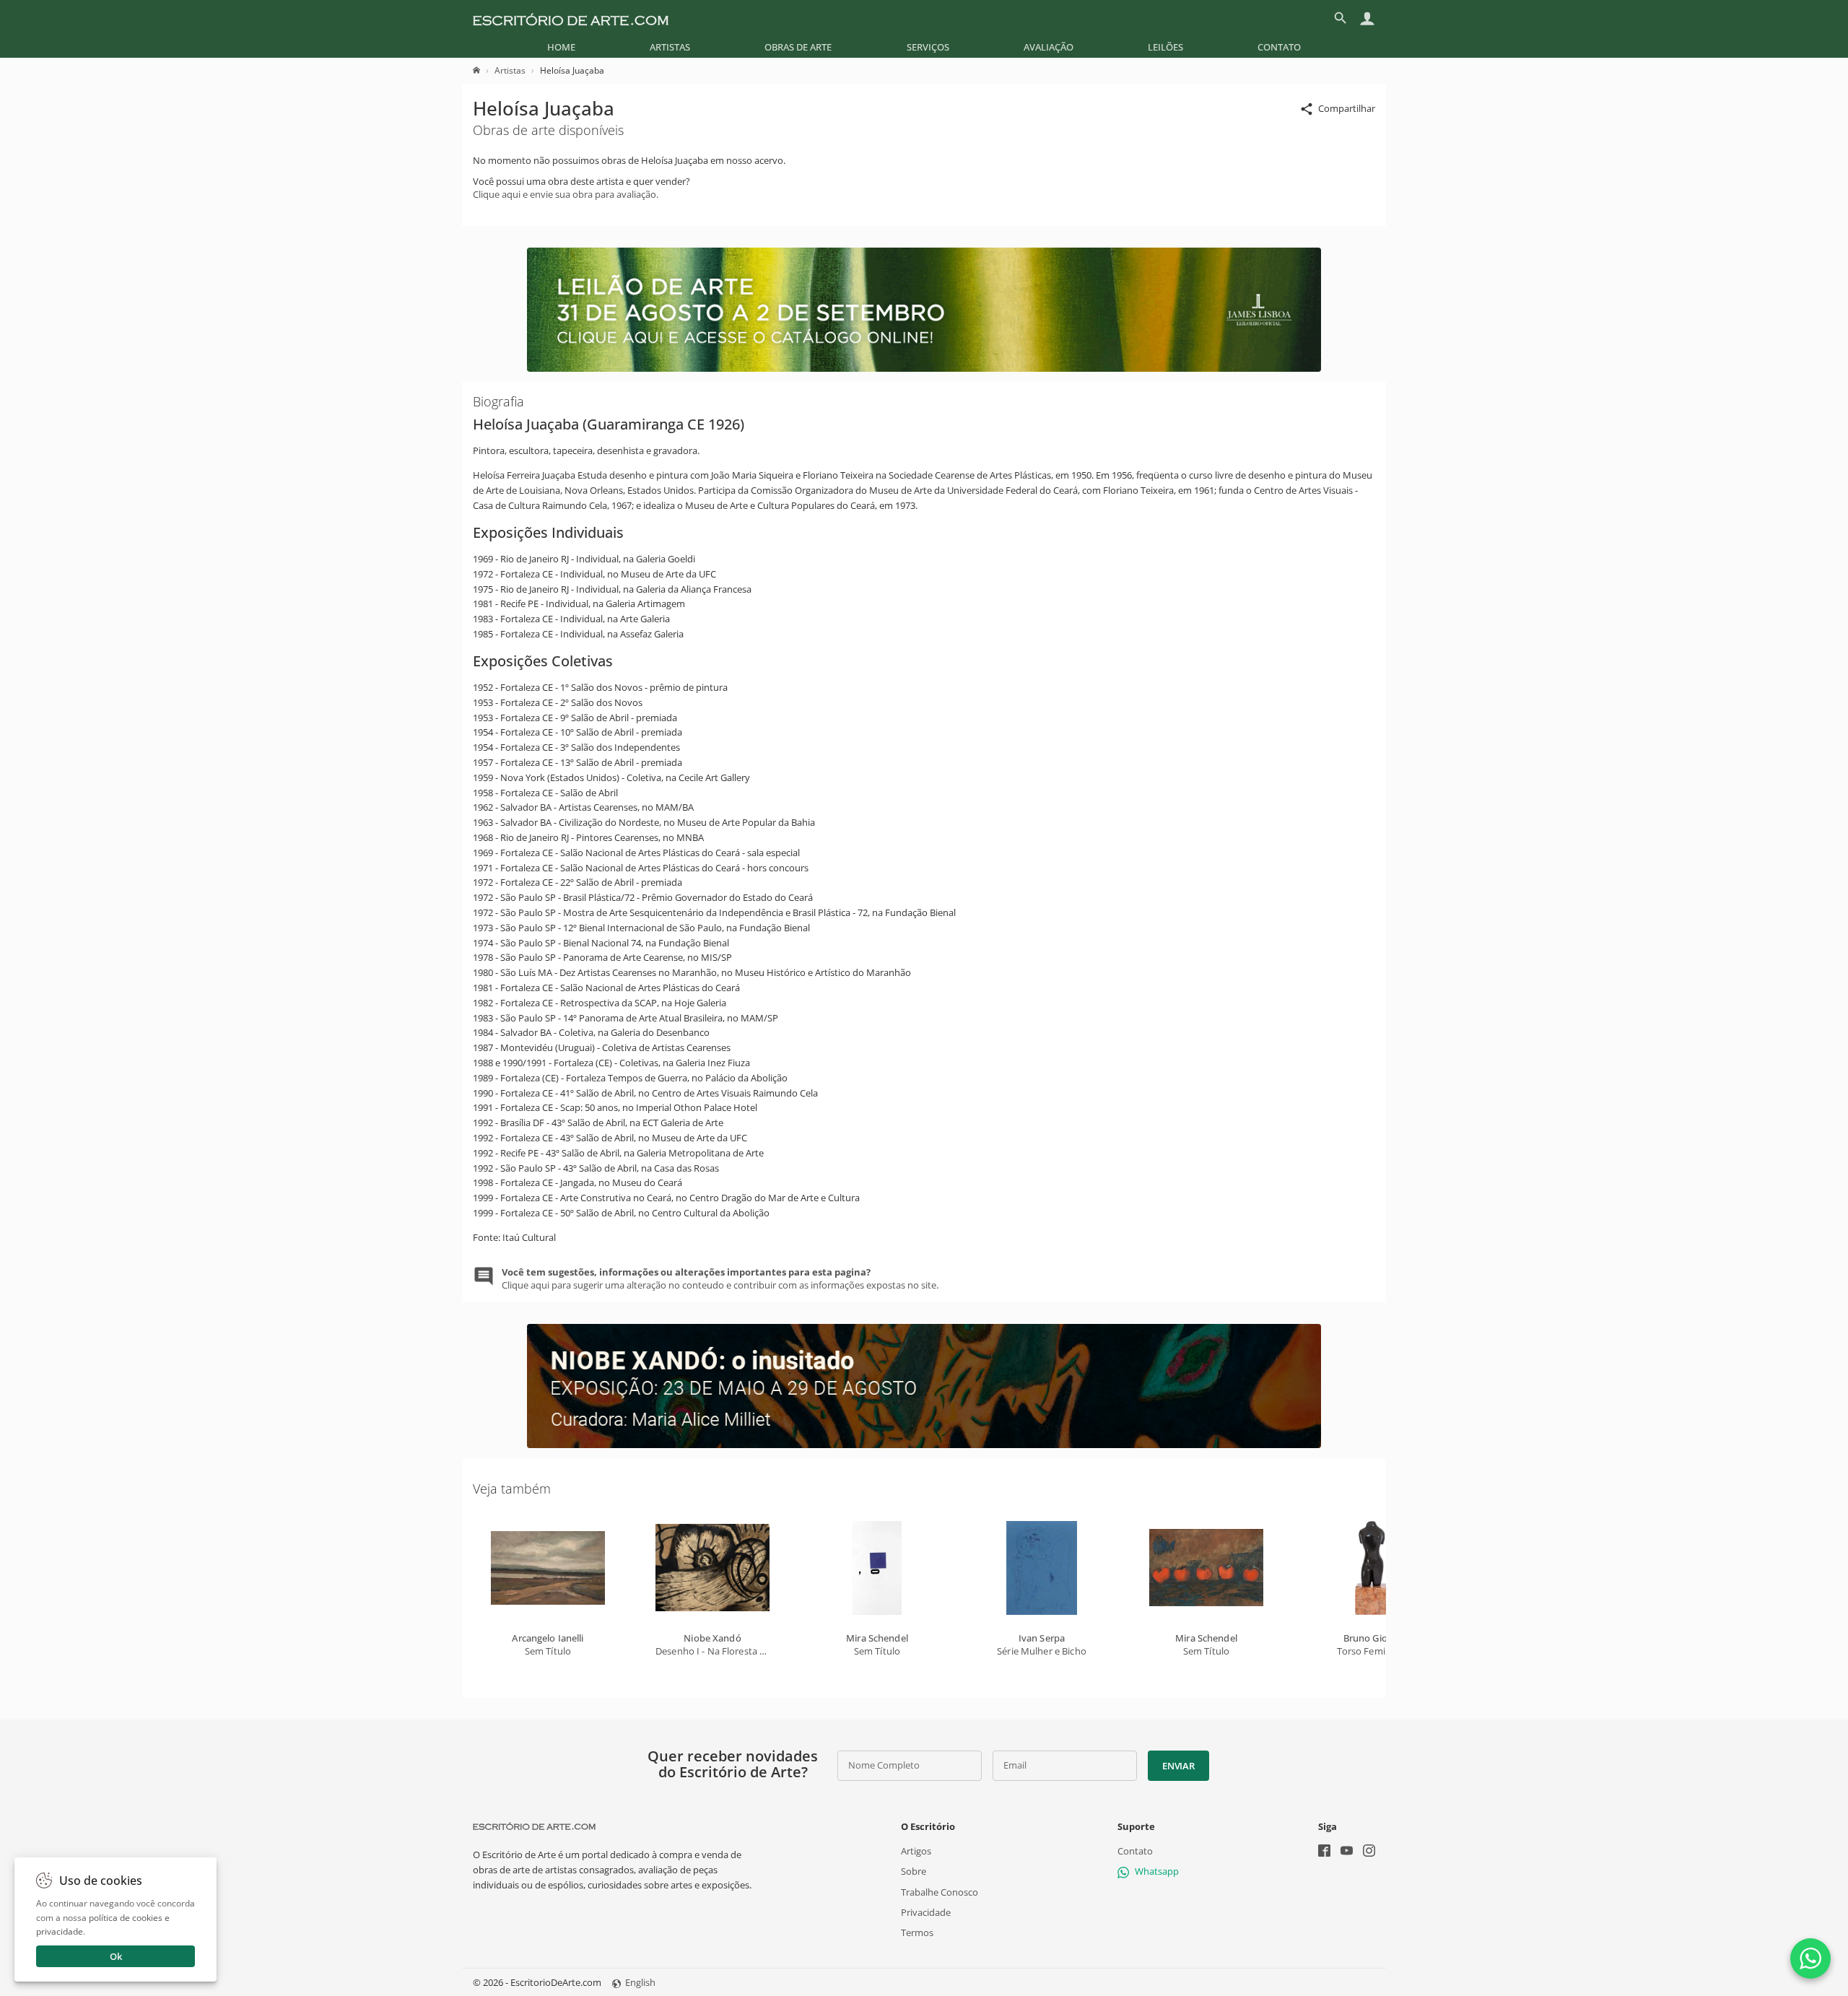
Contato (1279, 47)
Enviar (1178, 1766)
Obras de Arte (798, 47)
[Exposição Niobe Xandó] (924, 1444)
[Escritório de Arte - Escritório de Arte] (534, 1826)
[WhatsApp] (1810, 1958)
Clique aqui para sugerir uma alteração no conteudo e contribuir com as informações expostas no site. (720, 1278)
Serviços (928, 47)
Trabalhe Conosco (940, 1891)
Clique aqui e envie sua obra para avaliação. (566, 194)
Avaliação (1049, 47)
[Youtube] (1347, 1852)
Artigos (916, 1851)
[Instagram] (1369, 1852)
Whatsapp (1157, 1871)
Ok (116, 1956)
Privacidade (926, 1912)
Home (561, 47)
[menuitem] (561, 47)
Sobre (914, 1871)
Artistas (670, 47)
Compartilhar (1347, 108)
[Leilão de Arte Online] (924, 368)
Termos (917, 1932)
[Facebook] (1324, 1852)
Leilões (1165, 47)
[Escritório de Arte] (571, 18)
